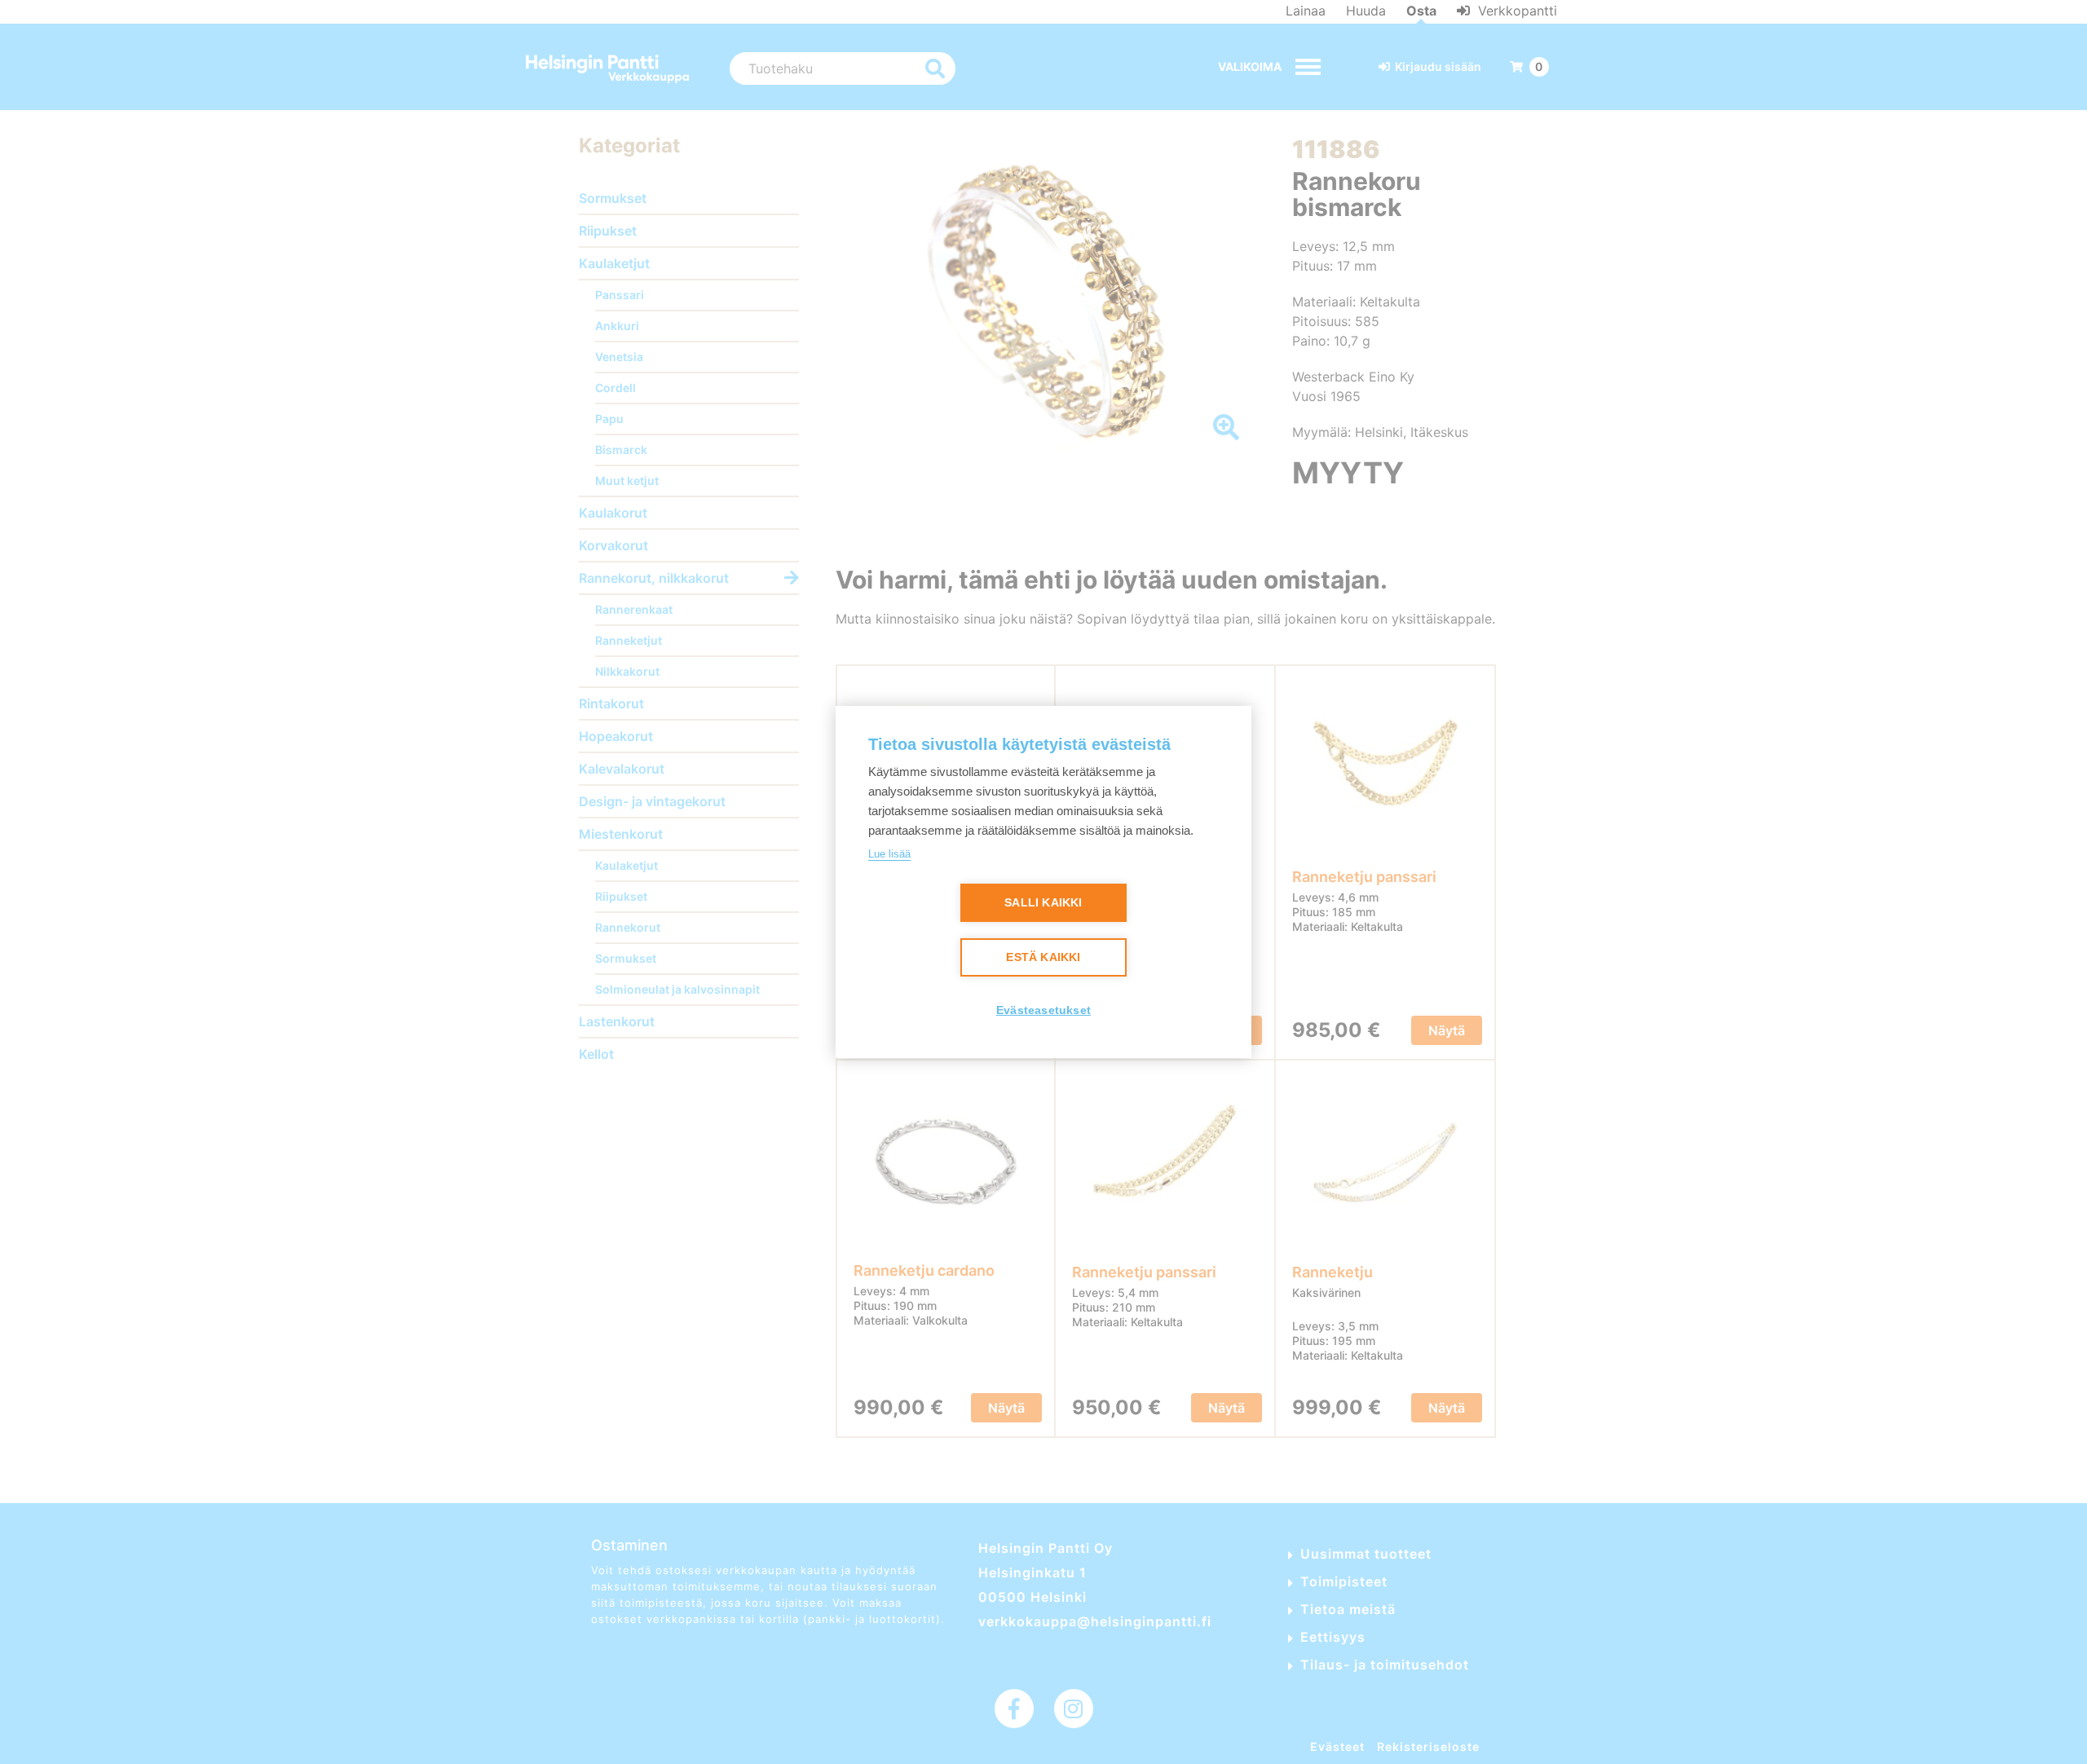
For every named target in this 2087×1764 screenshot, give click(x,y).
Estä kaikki (1043, 957)
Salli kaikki (1043, 903)
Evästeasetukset (1043, 1010)
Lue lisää (889, 854)
